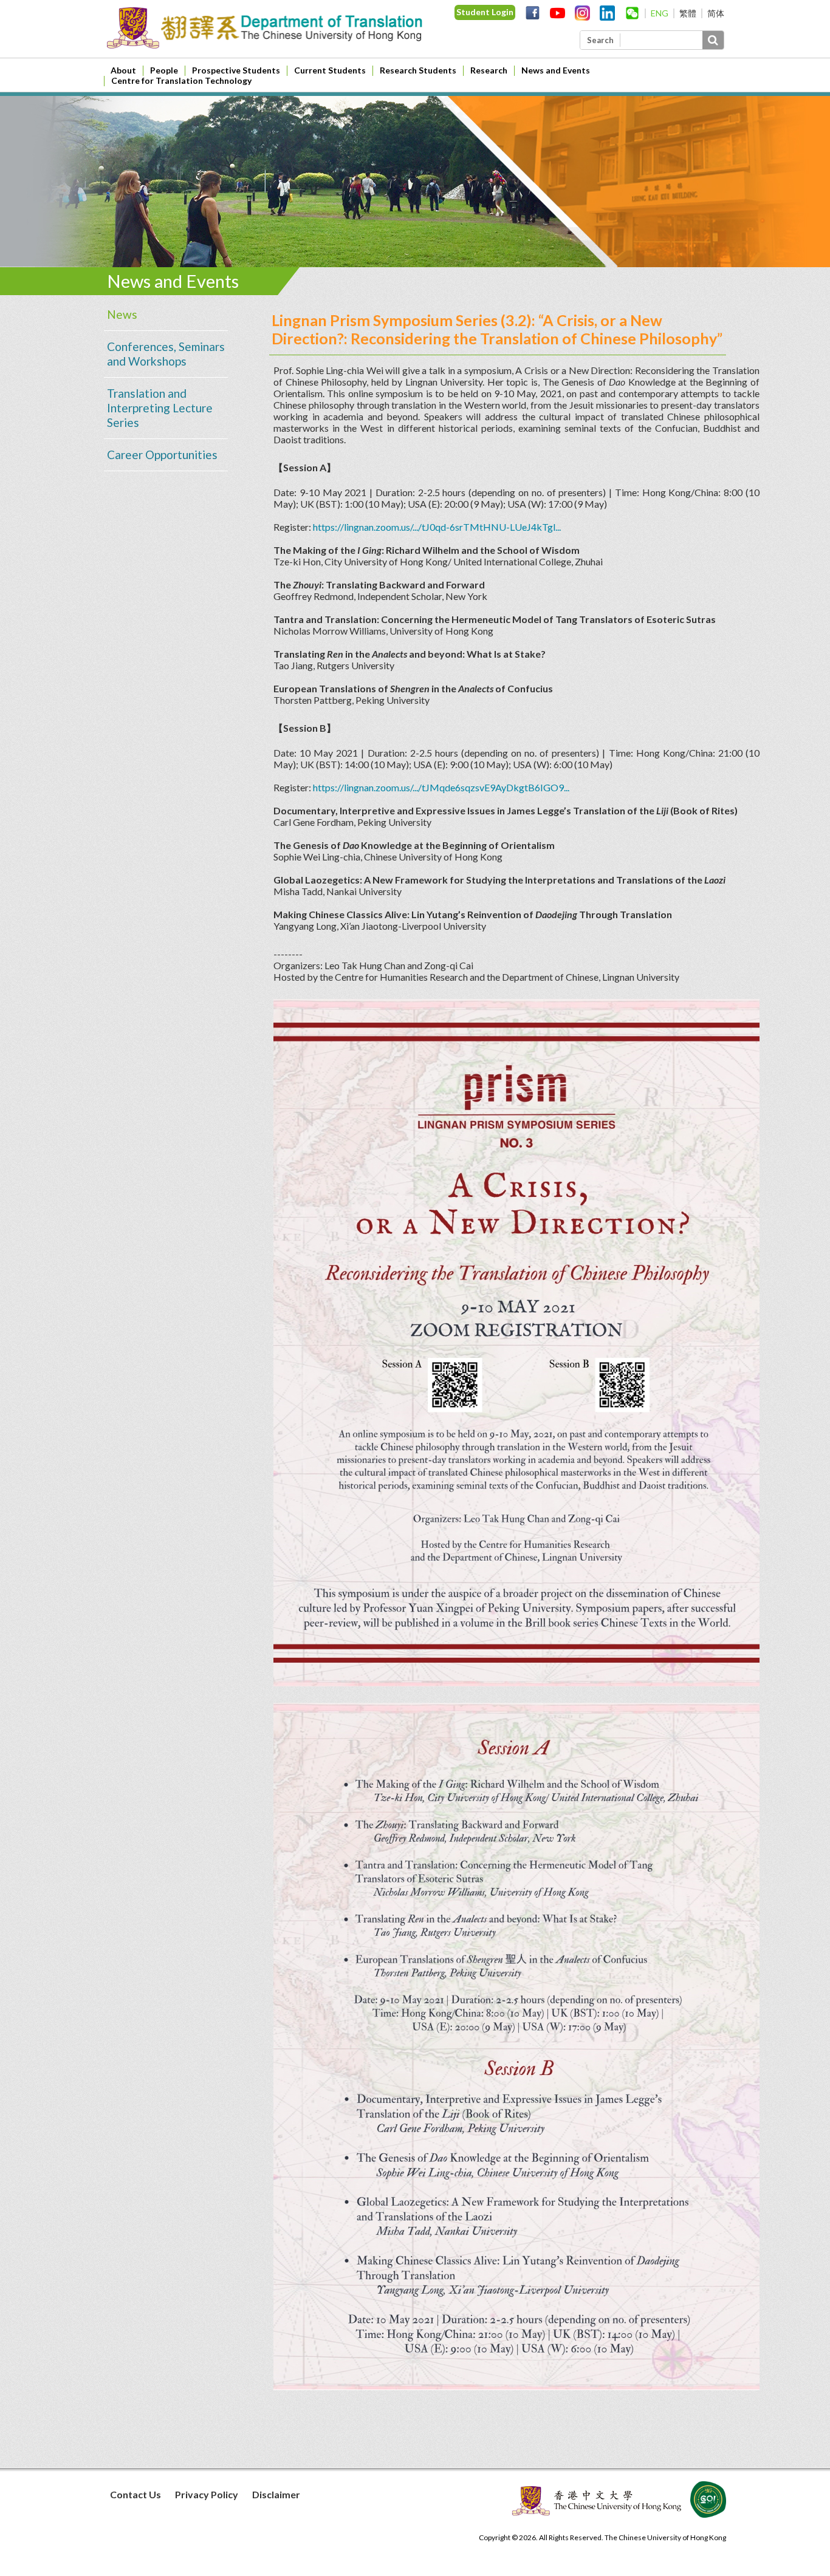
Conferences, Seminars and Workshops (166, 354)
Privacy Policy (207, 2494)
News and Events (556, 70)
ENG (660, 13)
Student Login (485, 12)
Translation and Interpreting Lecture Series (160, 408)
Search (600, 40)
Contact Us (135, 2494)
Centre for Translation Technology (181, 80)
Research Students (418, 70)
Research (489, 70)
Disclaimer (276, 2494)
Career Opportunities (162, 455)
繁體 (688, 13)
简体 (716, 13)
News (122, 314)
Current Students (330, 70)
